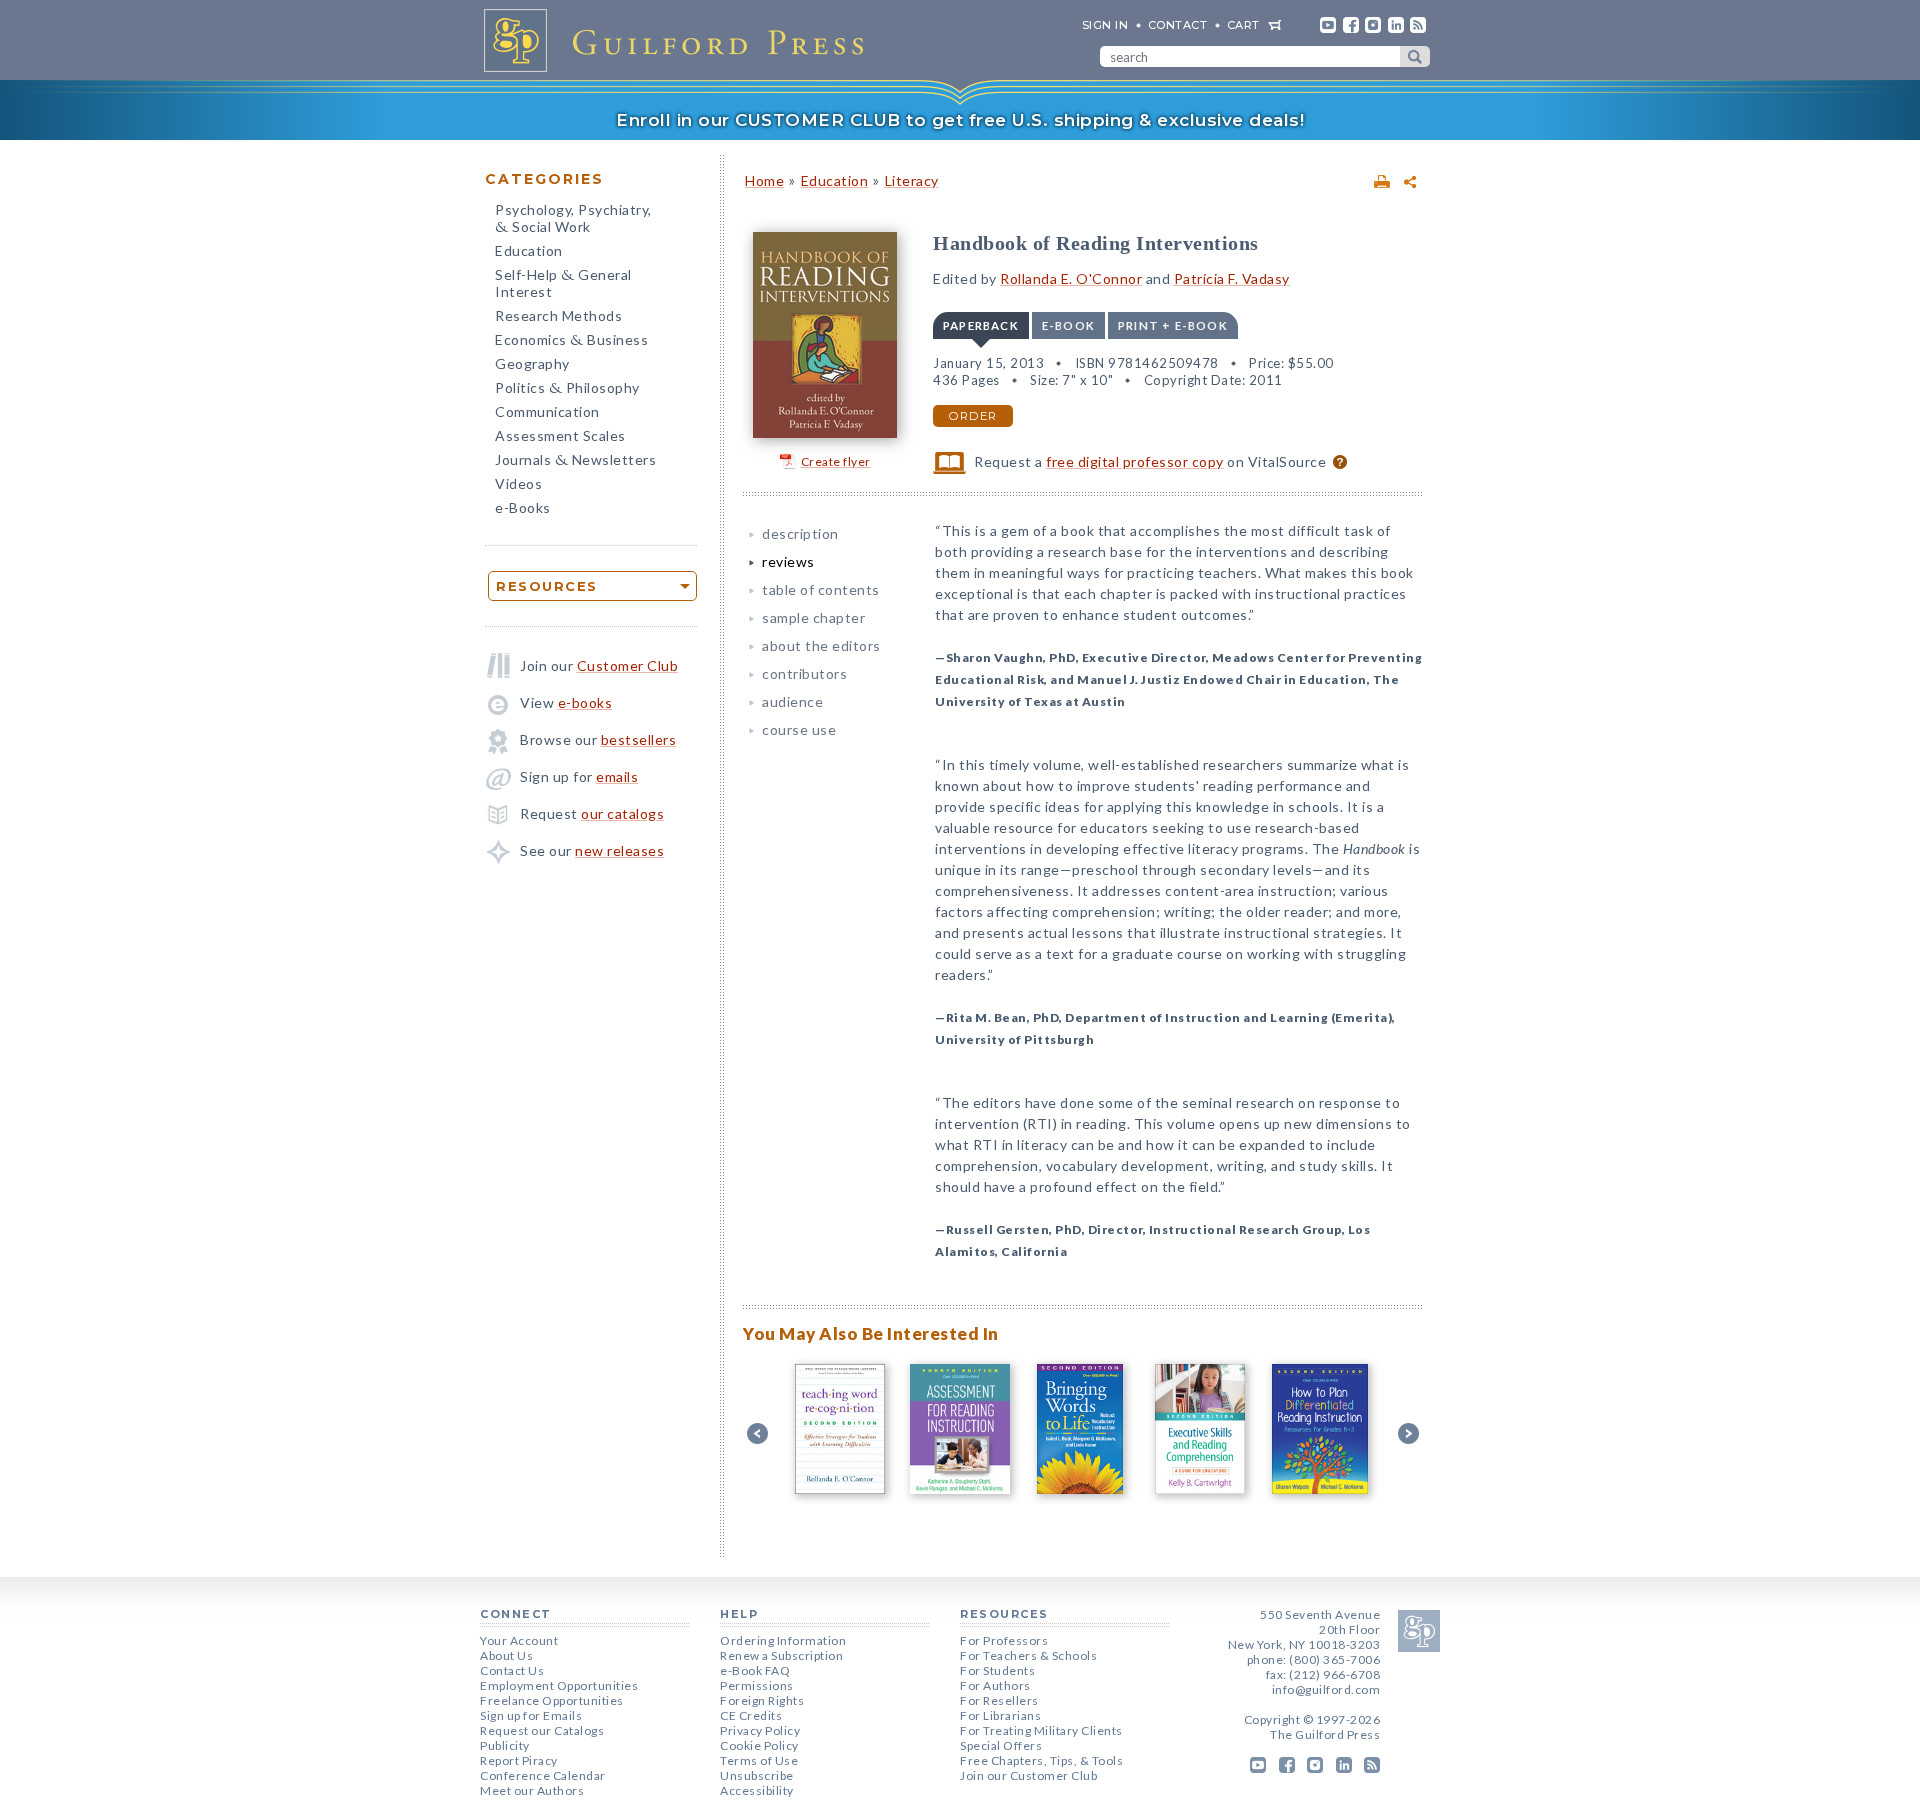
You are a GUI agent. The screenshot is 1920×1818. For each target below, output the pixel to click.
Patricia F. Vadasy (1232, 278)
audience (792, 701)
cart (1243, 25)
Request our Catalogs (542, 1730)
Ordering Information (783, 1640)
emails (617, 776)
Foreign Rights (762, 1700)
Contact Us (512, 1670)
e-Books (523, 507)
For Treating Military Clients (1041, 1730)
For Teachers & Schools (1028, 1655)
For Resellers (999, 1700)
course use (799, 729)
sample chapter (813, 617)
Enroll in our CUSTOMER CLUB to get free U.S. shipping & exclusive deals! (960, 120)
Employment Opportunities (559, 1685)
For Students (997, 1670)
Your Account (519, 1640)
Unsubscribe (757, 1775)
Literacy (912, 180)
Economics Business (571, 341)
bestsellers (639, 739)
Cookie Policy (759, 1745)
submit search (1415, 56)
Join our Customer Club (1028, 1775)
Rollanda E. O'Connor (1071, 278)
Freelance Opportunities (552, 1700)
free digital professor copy (1135, 461)
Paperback (981, 325)
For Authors (995, 1685)
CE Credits (751, 1715)
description (800, 533)
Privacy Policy (760, 1730)
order (973, 416)
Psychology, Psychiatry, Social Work (573, 220)
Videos (518, 483)
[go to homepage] (680, 40)
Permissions (757, 1685)
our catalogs (622, 813)
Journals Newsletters (575, 461)
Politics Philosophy (567, 389)
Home (764, 180)
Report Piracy (519, 1760)
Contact (1178, 25)
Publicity (505, 1745)
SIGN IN (1105, 25)
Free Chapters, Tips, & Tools (1041, 1760)
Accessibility (757, 1790)
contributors (804, 673)
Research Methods (558, 315)
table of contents (821, 589)
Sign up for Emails (531, 1715)
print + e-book (1173, 325)
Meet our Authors (532, 1790)
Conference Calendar (543, 1775)
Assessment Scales (560, 435)
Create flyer (836, 461)
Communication (547, 411)
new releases (619, 850)
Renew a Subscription (781, 1655)
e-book (1068, 325)
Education (529, 250)
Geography (532, 363)
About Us (506, 1655)
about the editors (821, 645)
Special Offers (1001, 1745)
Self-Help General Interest (563, 283)
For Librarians (1000, 1715)
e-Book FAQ (755, 1670)
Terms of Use (759, 1760)
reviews (788, 561)
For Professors (1004, 1640)
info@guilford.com (1326, 1689)
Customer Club (628, 665)
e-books (585, 702)
